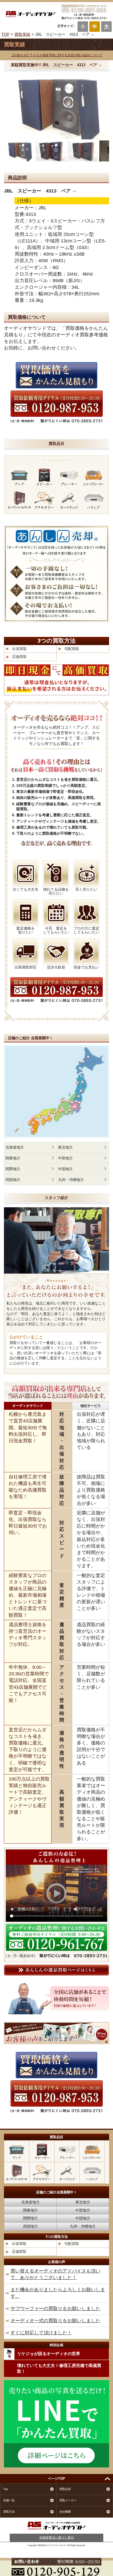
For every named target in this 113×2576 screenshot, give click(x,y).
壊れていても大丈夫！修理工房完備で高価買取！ (59, 2368)
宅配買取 (72, 649)
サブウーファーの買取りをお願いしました (55, 2309)
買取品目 (65, 2489)
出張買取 (19, 649)
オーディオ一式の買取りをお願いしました (55, 2321)
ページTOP (56, 2479)
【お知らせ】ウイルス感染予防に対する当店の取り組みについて (56, 55)
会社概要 (65, 2512)
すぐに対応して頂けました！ (41, 2333)
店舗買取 (19, 657)
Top (6, 2489)
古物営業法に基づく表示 (56, 2538)
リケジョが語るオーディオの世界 (49, 2354)
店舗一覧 (9, 2500)
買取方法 (9, 2512)
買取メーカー (68, 2500)
